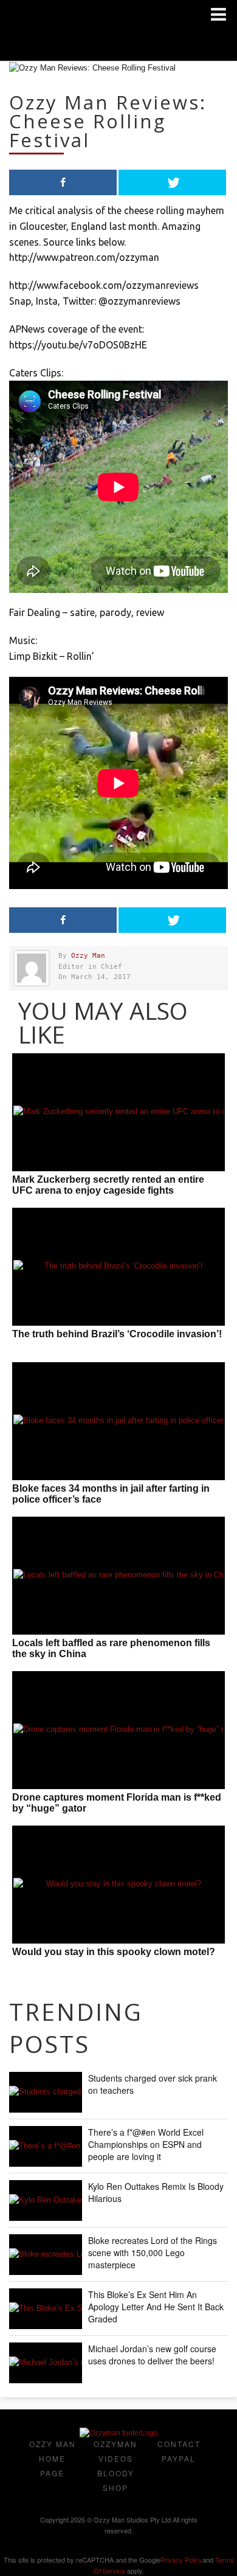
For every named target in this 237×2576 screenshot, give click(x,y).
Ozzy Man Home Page (53, 2458)
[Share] (63, 182)
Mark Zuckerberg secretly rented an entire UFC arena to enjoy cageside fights (108, 1185)
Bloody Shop (116, 2480)
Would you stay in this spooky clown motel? (114, 1952)
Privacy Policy (181, 2560)
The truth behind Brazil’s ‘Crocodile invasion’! (117, 1334)
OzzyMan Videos (115, 2451)
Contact (179, 2444)
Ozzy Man (88, 956)
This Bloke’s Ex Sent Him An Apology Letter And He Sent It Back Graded (156, 2307)
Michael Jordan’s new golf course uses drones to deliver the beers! (152, 2355)
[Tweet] (172, 182)
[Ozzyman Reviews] (119, 2433)
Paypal (179, 2458)
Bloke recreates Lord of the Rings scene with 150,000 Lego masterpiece (153, 2252)
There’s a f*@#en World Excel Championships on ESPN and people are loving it (146, 2144)
